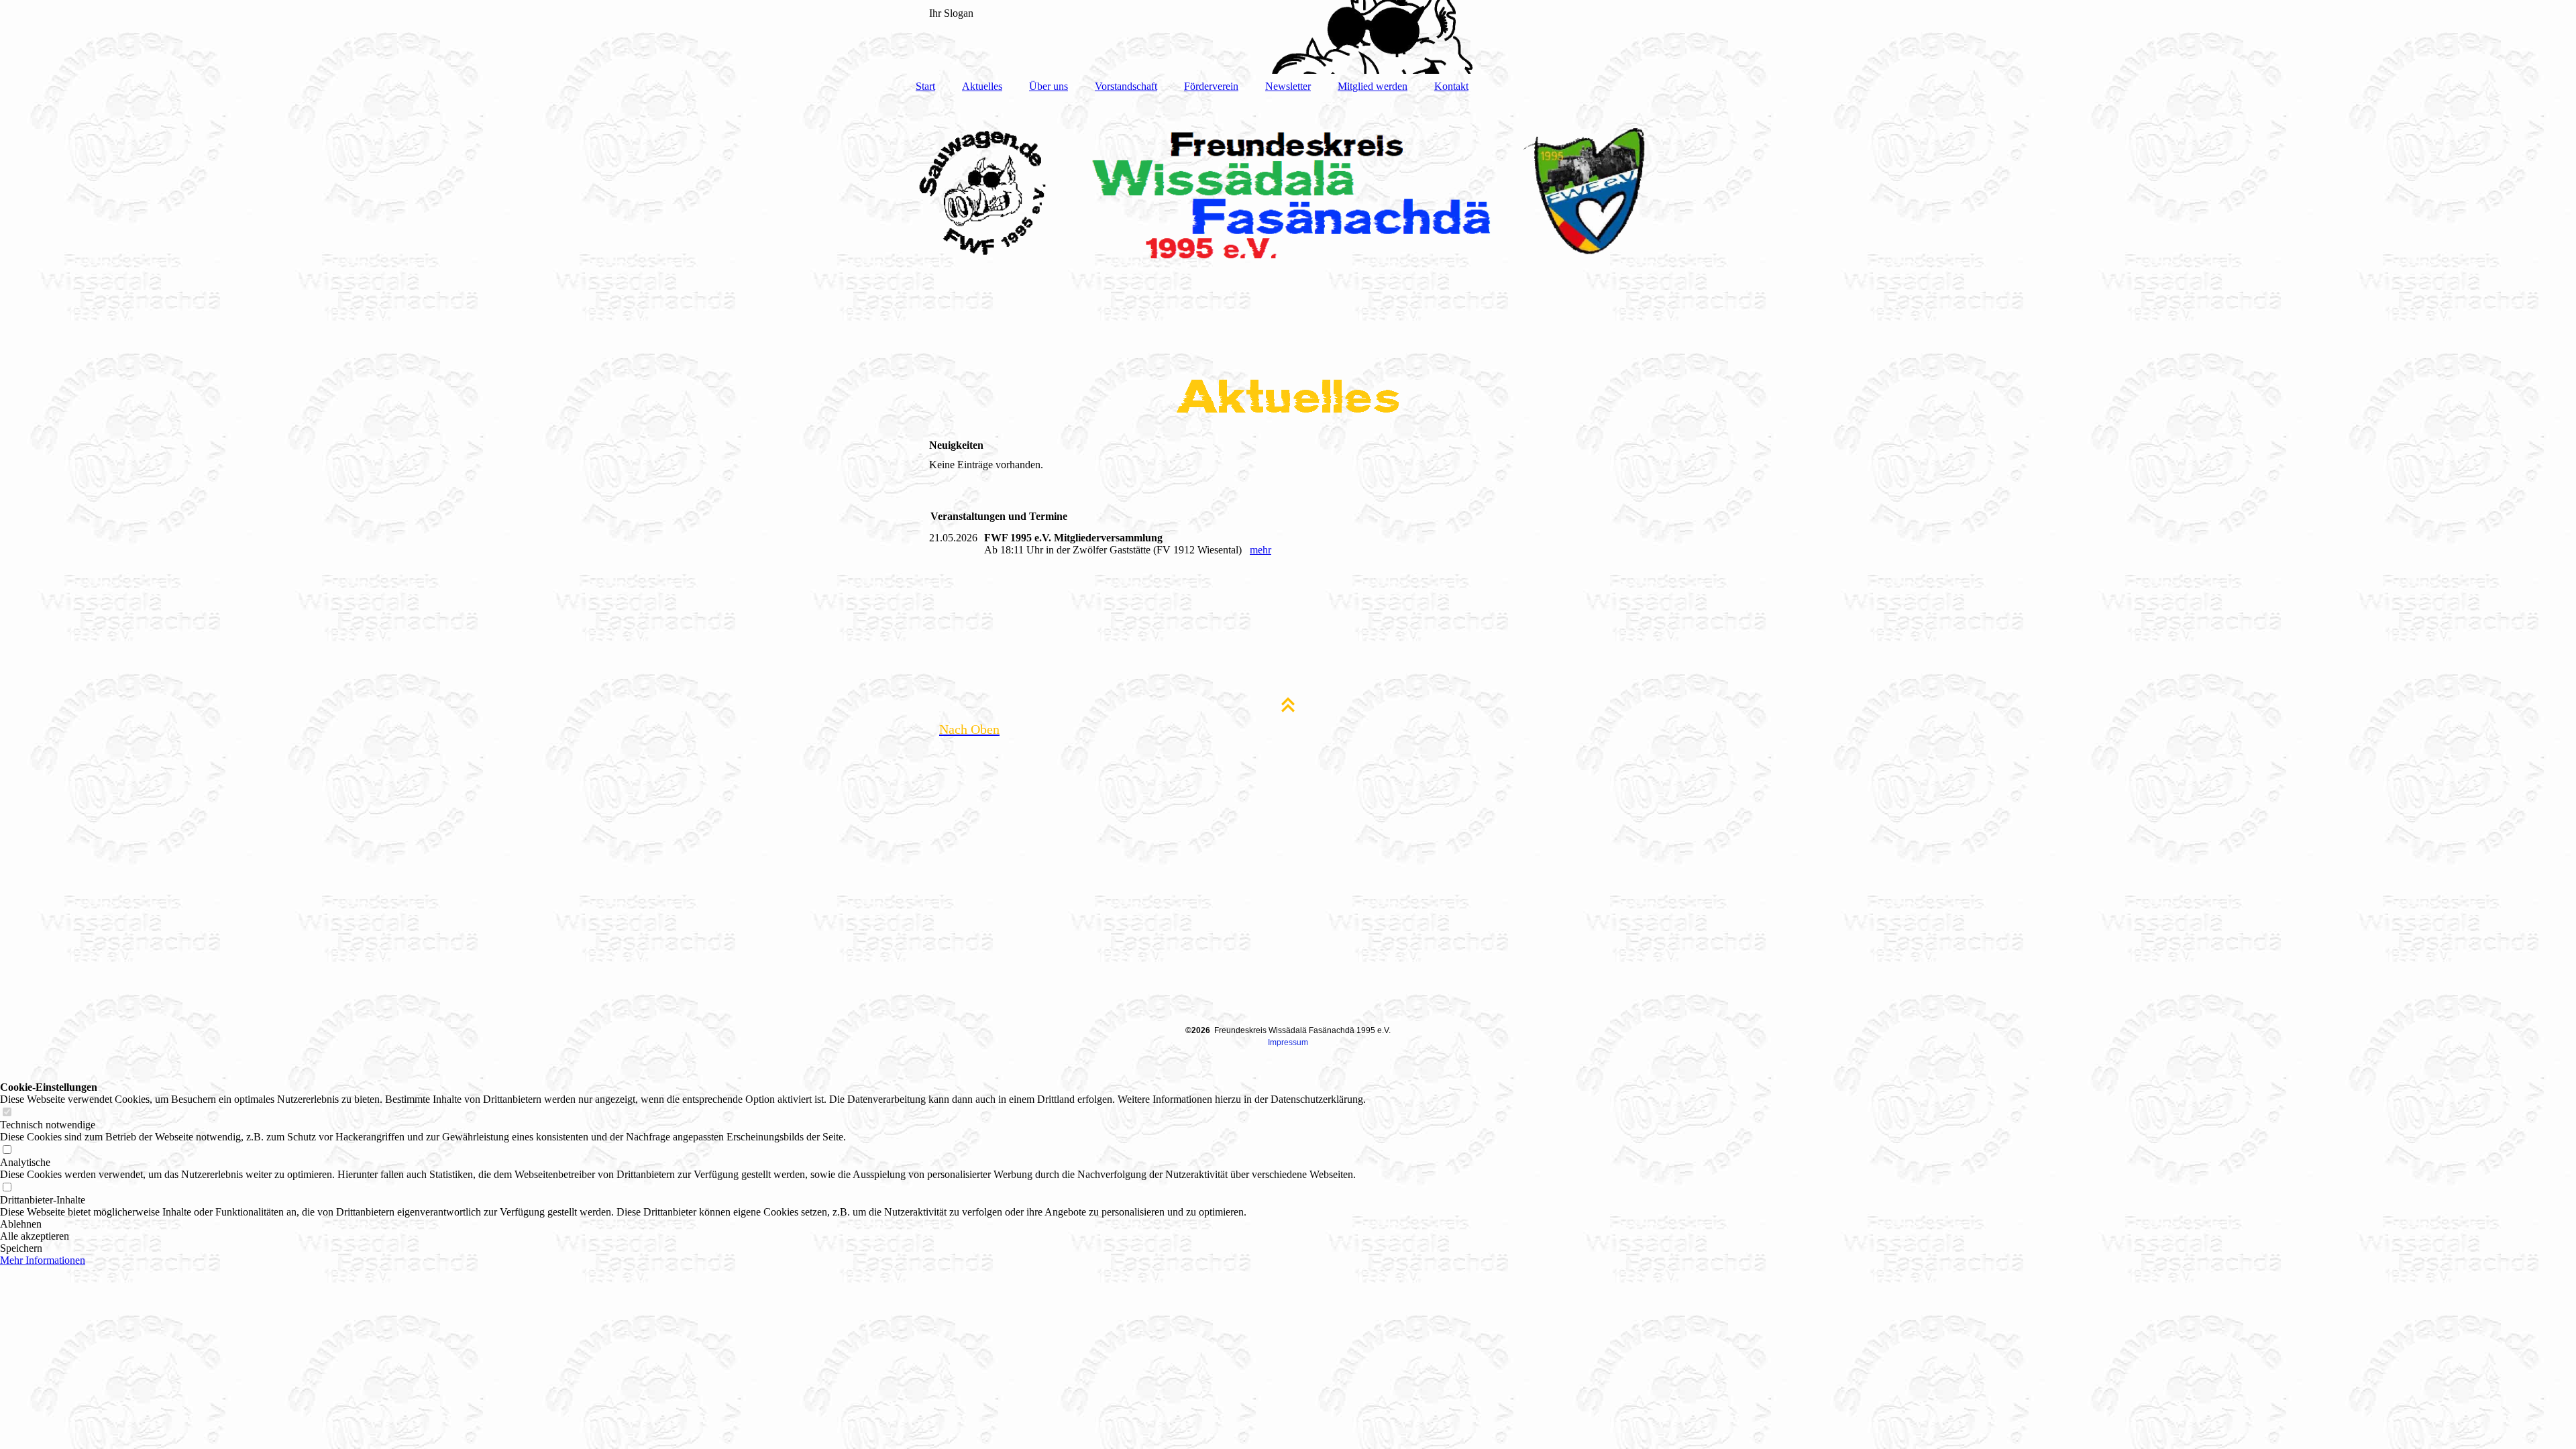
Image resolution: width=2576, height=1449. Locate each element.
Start (925, 86)
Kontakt (1451, 86)
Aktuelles (982, 86)
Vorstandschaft (1126, 86)
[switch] (7, 1113)
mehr (1260, 550)
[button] (683, 1224)
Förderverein (1211, 86)
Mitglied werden (1373, 86)
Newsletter (1288, 86)
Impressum (1288, 1042)
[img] (1288, 37)
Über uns (1049, 86)
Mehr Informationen (43, 1260)
